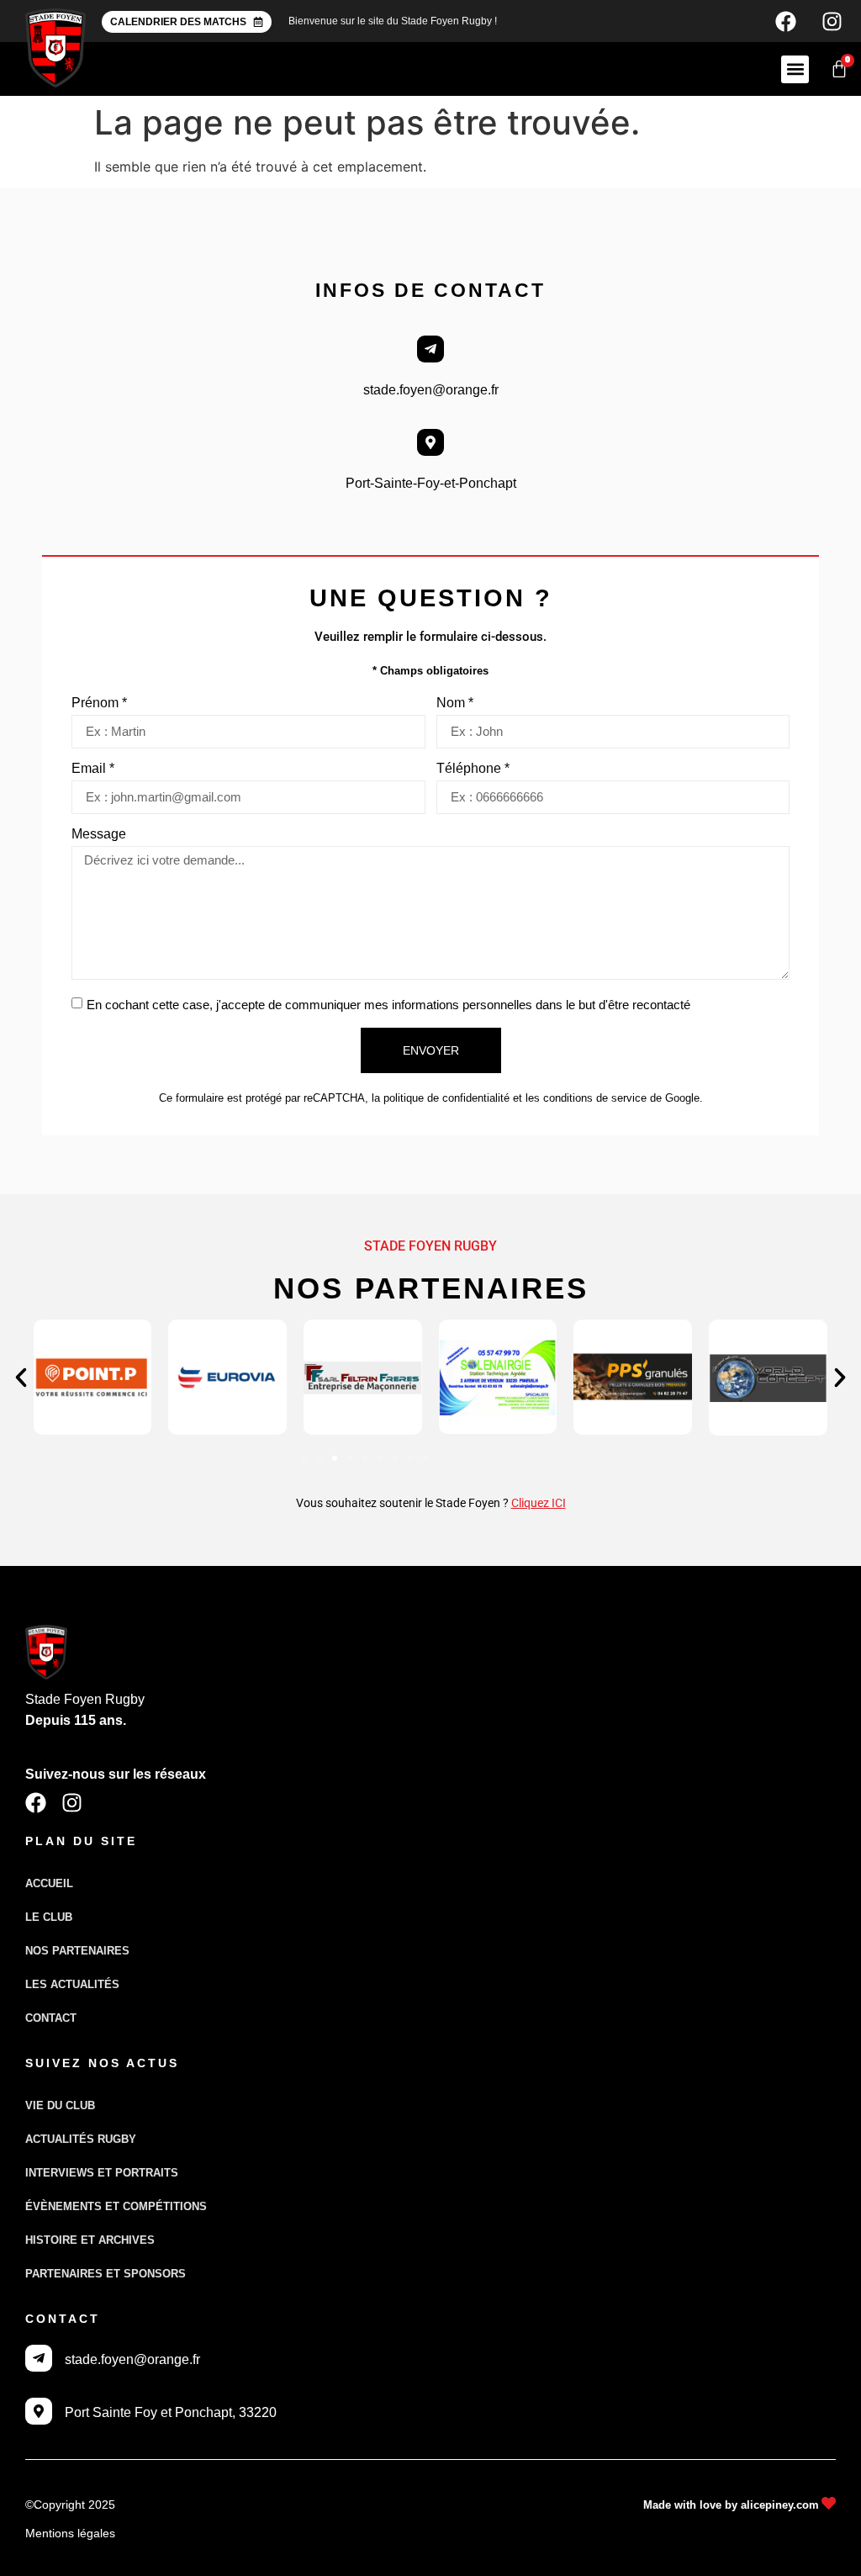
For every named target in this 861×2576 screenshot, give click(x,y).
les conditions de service (586, 1098)
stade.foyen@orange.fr (431, 390)
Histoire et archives (90, 2240)
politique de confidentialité (446, 1098)
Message (99, 834)
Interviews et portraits (102, 2173)
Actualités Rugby (81, 2139)
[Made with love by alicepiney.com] (829, 2503)
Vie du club (60, 2105)
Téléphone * (473, 769)
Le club (49, 1917)
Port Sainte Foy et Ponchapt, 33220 (171, 2412)
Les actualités (72, 1984)
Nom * (455, 703)
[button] (795, 69)
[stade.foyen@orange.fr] (430, 349)
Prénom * (99, 703)
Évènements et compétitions (116, 2206)
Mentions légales (70, 2533)
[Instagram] (832, 21)
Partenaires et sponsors (106, 2274)
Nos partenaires (77, 1951)
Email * (93, 769)
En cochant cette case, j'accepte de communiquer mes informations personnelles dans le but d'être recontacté (388, 1005)
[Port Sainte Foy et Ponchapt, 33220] (39, 2411)
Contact (51, 2018)
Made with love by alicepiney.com (731, 2505)
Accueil (49, 1883)
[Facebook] (785, 21)
